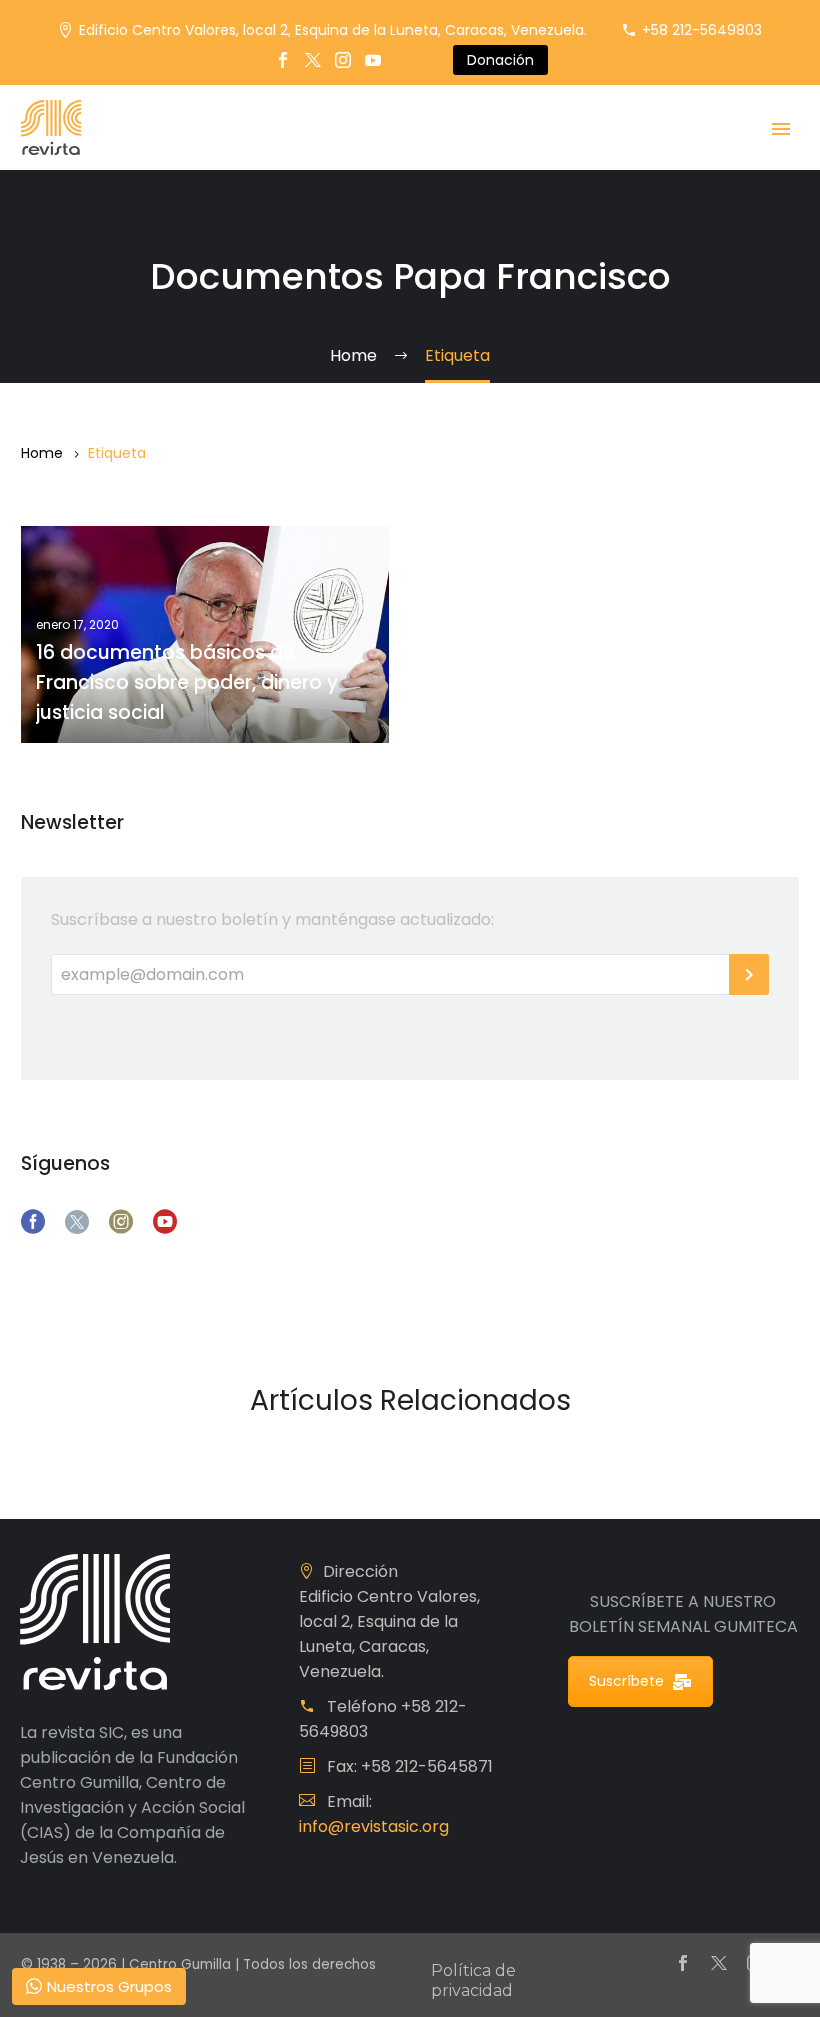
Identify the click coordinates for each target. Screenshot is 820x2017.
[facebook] (33, 1222)
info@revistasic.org (374, 1826)
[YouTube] (373, 60)
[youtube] (165, 1222)
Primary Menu (781, 129)
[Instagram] (343, 60)
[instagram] (121, 1222)
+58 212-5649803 (702, 30)
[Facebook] (283, 60)
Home (42, 453)
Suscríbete (626, 1681)
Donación (500, 60)
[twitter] (77, 1222)
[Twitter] (313, 60)
